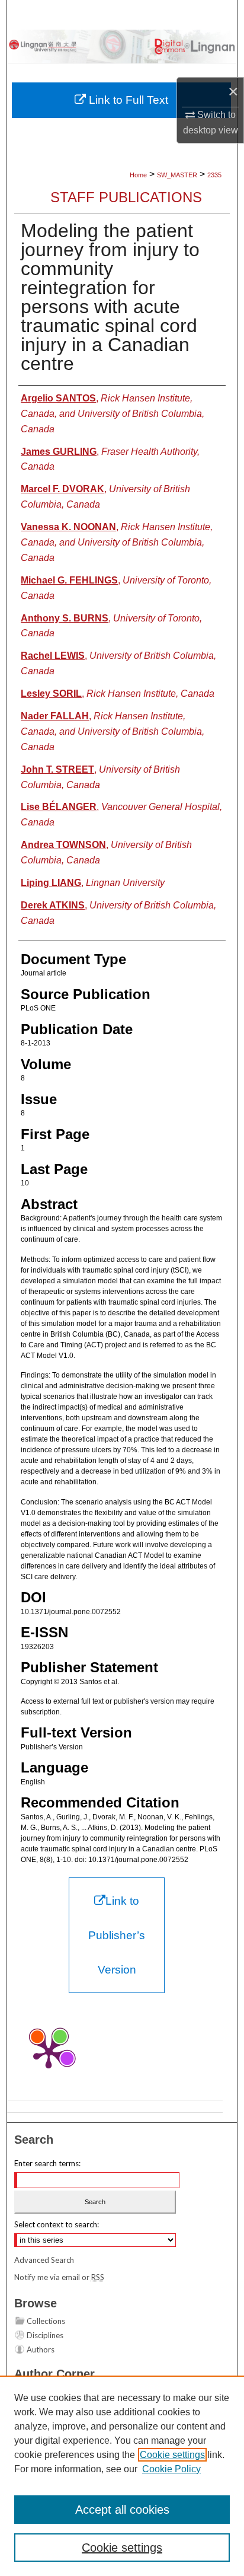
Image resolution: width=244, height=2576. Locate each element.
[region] (122, 2476)
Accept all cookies (122, 2510)
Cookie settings (172, 2455)
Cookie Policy (171, 2469)
